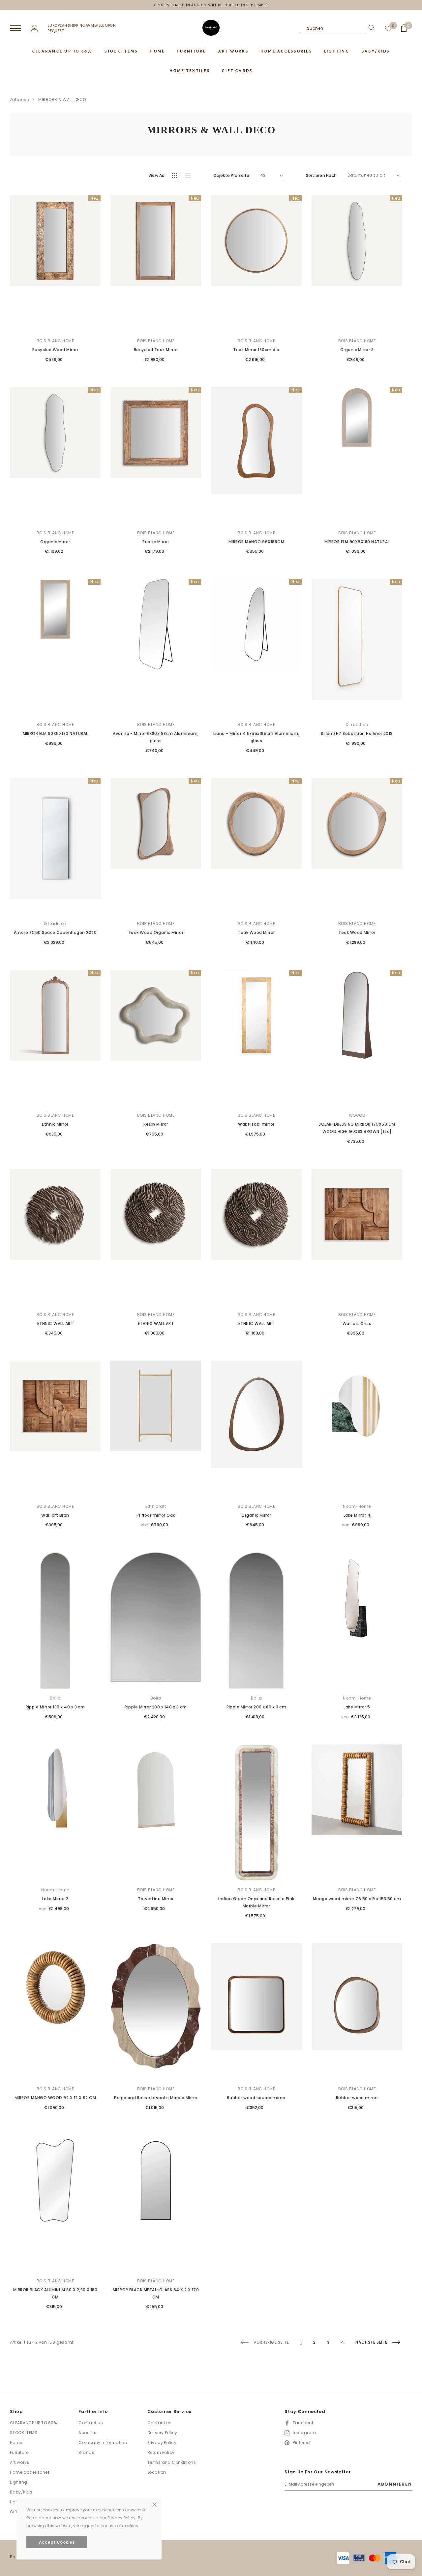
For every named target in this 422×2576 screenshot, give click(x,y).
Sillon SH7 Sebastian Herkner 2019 (357, 733)
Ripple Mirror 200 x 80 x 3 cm (256, 1707)
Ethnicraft (156, 1506)
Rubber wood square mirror (256, 2098)
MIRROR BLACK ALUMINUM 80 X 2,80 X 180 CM (55, 2293)
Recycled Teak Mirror (156, 350)
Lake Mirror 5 (357, 1707)
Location (157, 2472)
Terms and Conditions (172, 2462)
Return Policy (161, 2452)
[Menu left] (15, 29)
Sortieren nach (321, 175)
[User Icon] (35, 28)
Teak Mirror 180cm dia (256, 350)
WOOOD (357, 1115)
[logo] (211, 28)
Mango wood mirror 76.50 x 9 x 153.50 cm (357, 1899)
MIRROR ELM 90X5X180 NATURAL (357, 542)
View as (156, 175)
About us (88, 2433)
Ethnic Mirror (55, 1124)
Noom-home (357, 1506)
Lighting (19, 2482)
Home (16, 2443)
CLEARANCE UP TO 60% (33, 2423)
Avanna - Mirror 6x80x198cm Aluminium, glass (156, 737)
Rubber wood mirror (357, 2098)
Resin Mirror (156, 1124)
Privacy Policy (162, 2443)
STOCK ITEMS (24, 2433)
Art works (19, 2462)
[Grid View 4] (176, 177)
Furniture (19, 2452)
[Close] (154, 2504)
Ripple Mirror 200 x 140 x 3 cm (156, 1707)
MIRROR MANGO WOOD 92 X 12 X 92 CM (55, 2098)
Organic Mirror (55, 542)
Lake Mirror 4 (357, 1515)
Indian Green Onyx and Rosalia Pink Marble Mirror (256, 1902)
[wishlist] (388, 28)
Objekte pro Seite (231, 175)
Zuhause (19, 99)
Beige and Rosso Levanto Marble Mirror (156, 2098)
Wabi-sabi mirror (256, 1124)
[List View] (190, 177)
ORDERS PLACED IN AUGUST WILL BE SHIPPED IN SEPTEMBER (211, 5)
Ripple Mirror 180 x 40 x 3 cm (55, 1707)
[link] (55, 264)
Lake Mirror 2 (55, 1899)
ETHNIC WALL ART (55, 1323)
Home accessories (30, 2472)
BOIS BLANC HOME (55, 341)
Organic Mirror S (357, 350)
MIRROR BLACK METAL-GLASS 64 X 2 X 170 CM (156, 2293)
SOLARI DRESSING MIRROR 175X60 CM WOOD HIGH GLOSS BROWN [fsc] (357, 1128)
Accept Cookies (57, 2542)
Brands (86, 2452)
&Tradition (357, 725)
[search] (370, 28)
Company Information (103, 2443)
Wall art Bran (55, 1515)
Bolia (55, 1698)
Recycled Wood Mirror (55, 350)
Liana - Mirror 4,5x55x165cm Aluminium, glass (256, 737)
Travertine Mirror (156, 1899)
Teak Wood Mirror (256, 932)
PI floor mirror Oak (156, 1515)
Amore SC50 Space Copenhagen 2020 (55, 932)
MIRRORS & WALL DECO (62, 99)
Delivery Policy (162, 2433)
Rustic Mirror (156, 542)
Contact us (91, 2423)
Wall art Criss (357, 1323)
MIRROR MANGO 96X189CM (256, 542)
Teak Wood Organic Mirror (156, 932)
